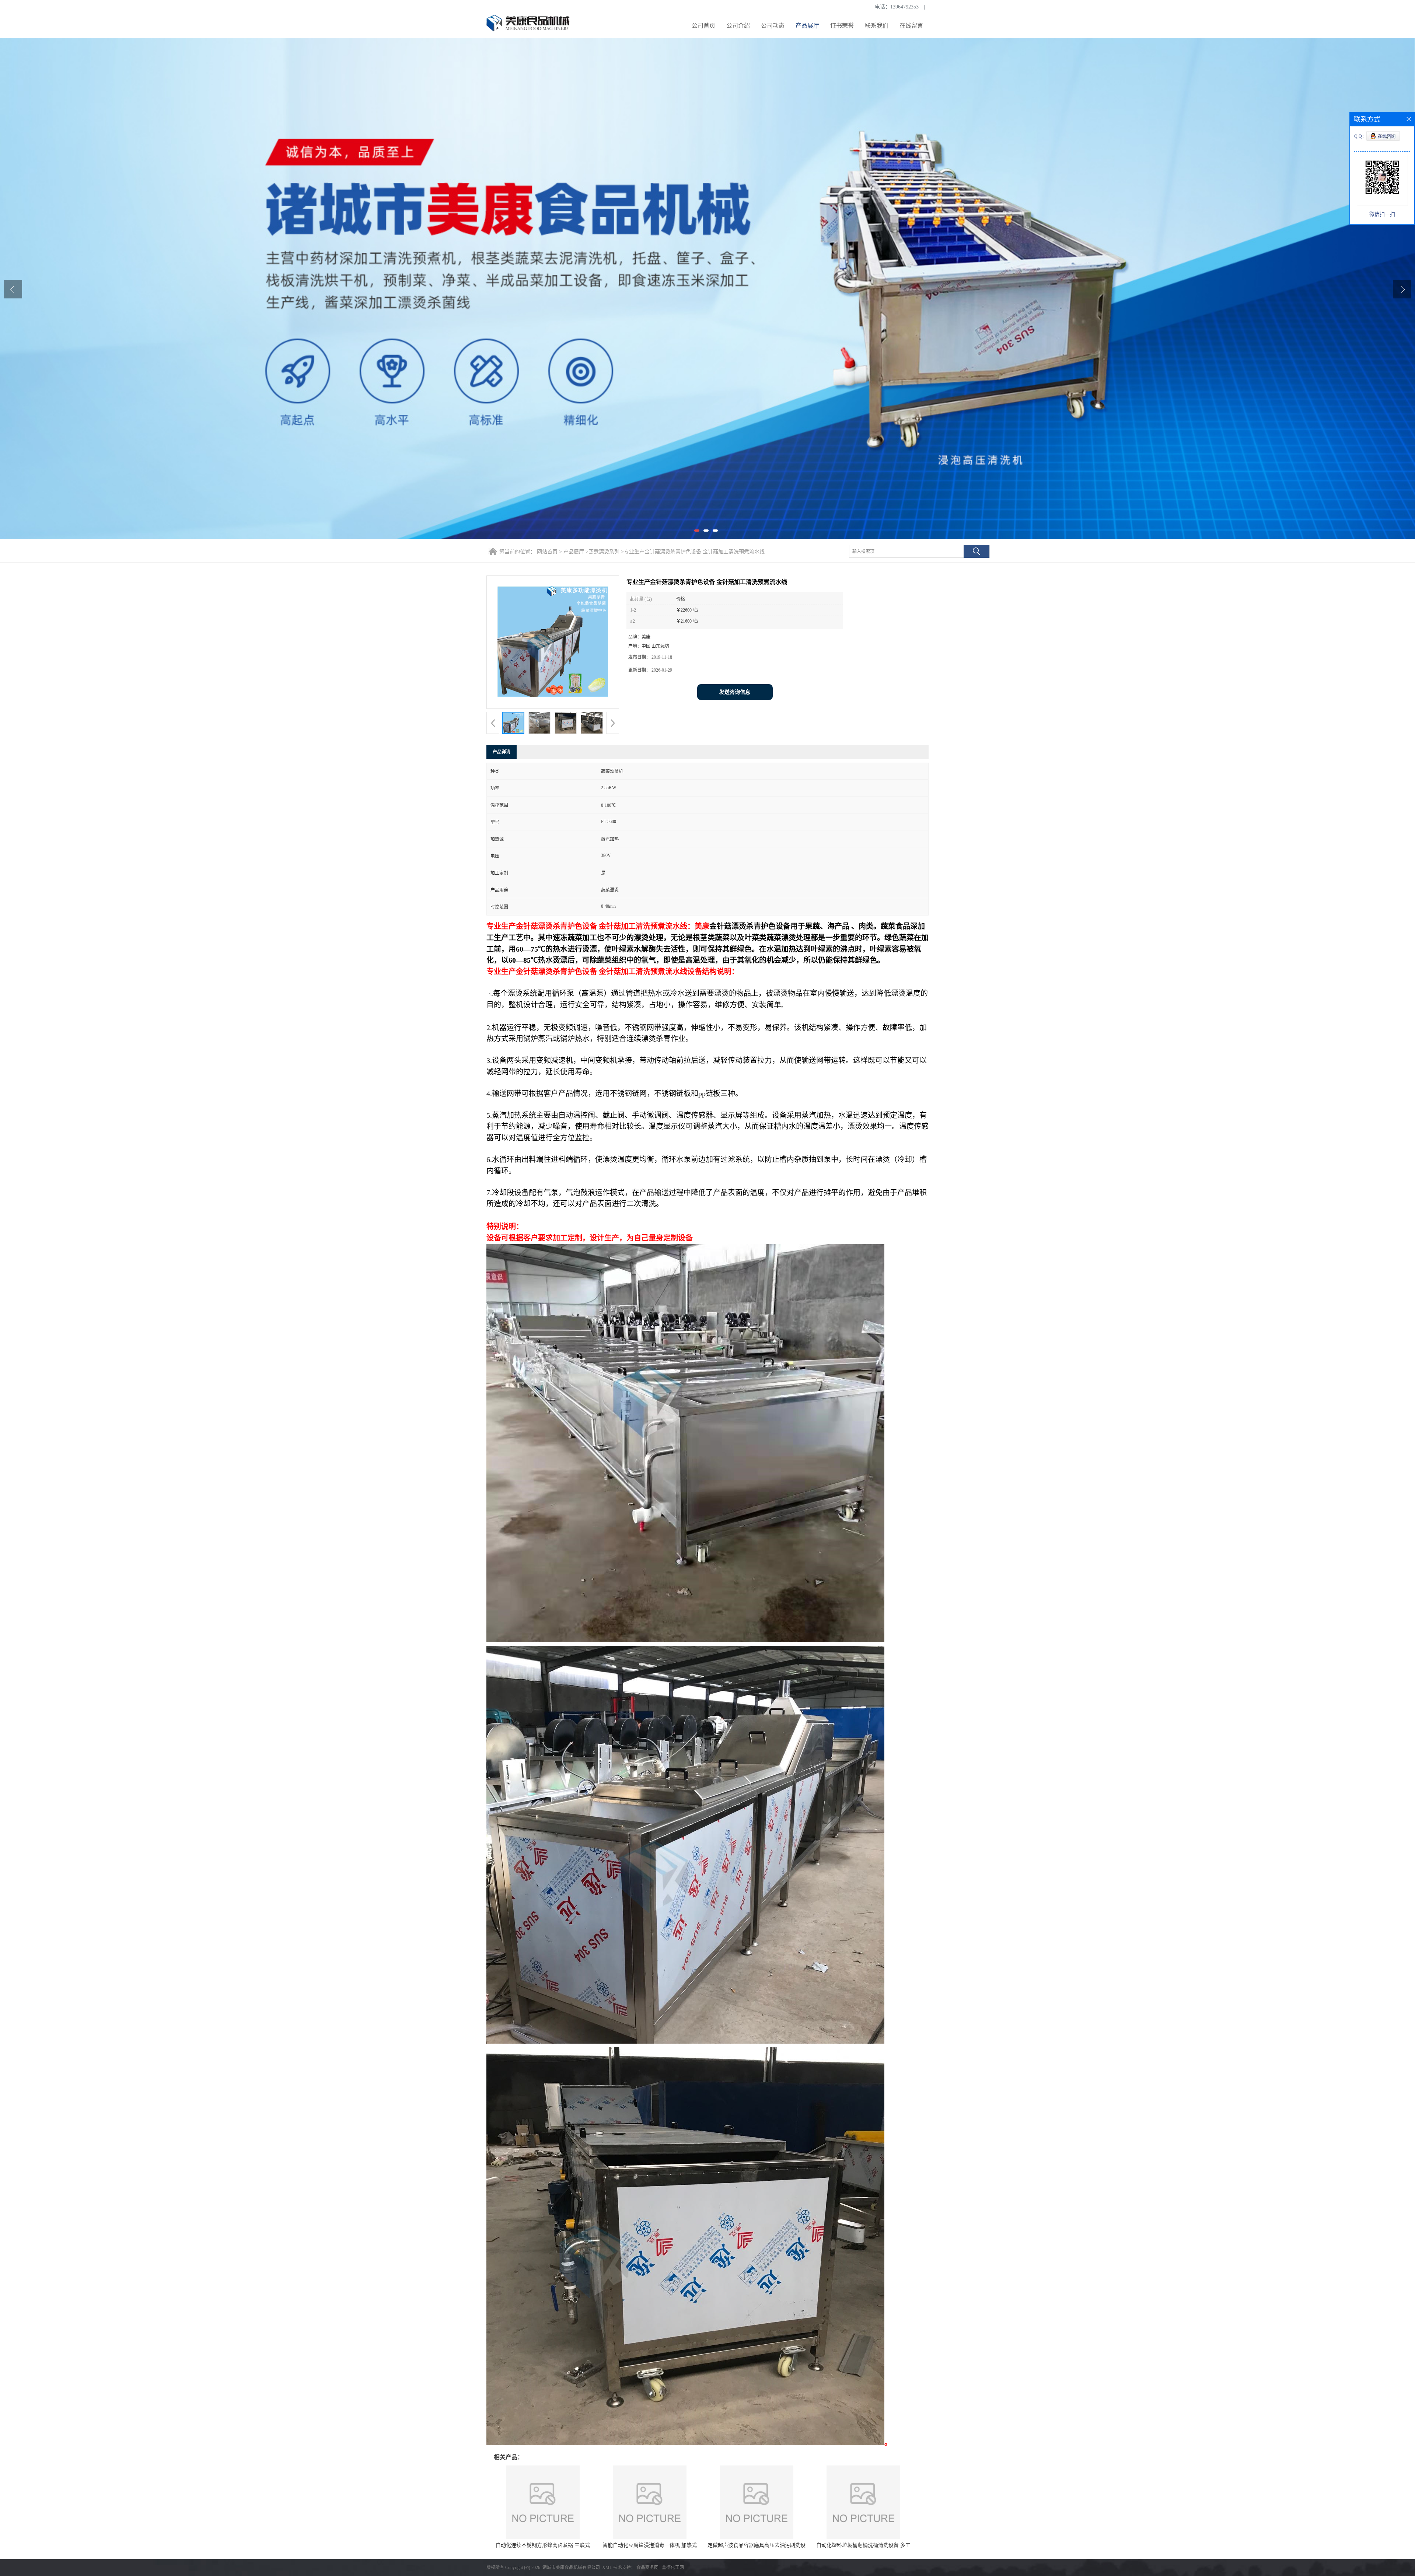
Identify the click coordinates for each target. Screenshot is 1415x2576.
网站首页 (547, 552)
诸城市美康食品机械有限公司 (571, 2568)
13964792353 (904, 7)
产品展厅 (807, 26)
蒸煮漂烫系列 (604, 552)
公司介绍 (738, 26)
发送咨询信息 (735, 692)
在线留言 (911, 26)
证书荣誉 (842, 26)
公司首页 (703, 26)
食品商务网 (647, 2568)
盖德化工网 (673, 2568)
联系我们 (877, 26)
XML (607, 2568)
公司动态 (773, 26)
